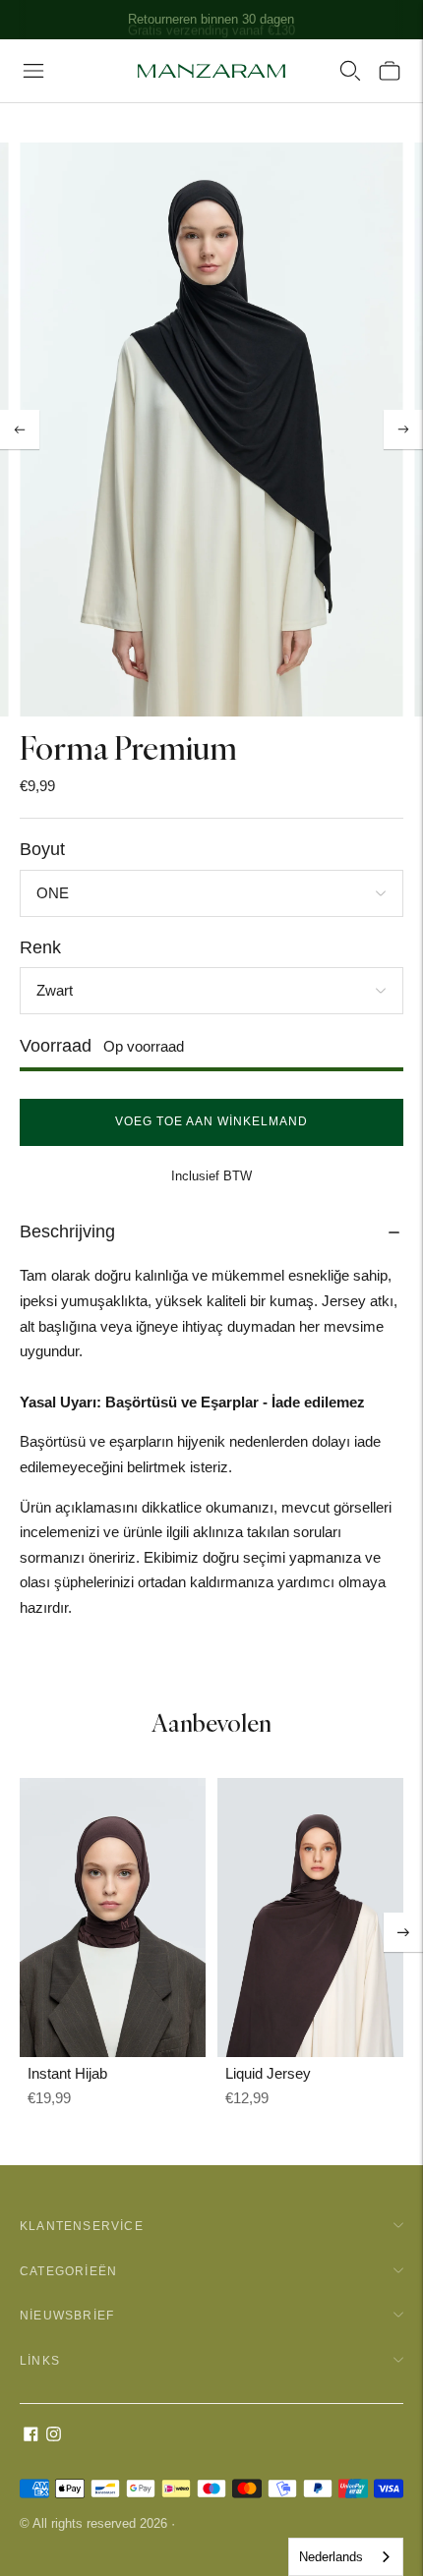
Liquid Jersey (268, 2073)
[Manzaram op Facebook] (31, 2436)
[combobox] (346, 2557)
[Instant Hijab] (113, 1918)
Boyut (42, 849)
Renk (40, 947)
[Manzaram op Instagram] (54, 2436)
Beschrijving (67, 1231)
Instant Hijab (67, 2073)
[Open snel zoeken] (350, 71)
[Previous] (20, 429)
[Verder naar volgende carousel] (403, 1932)
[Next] (403, 429)
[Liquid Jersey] (310, 1918)
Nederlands (331, 2557)
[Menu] (33, 71)
